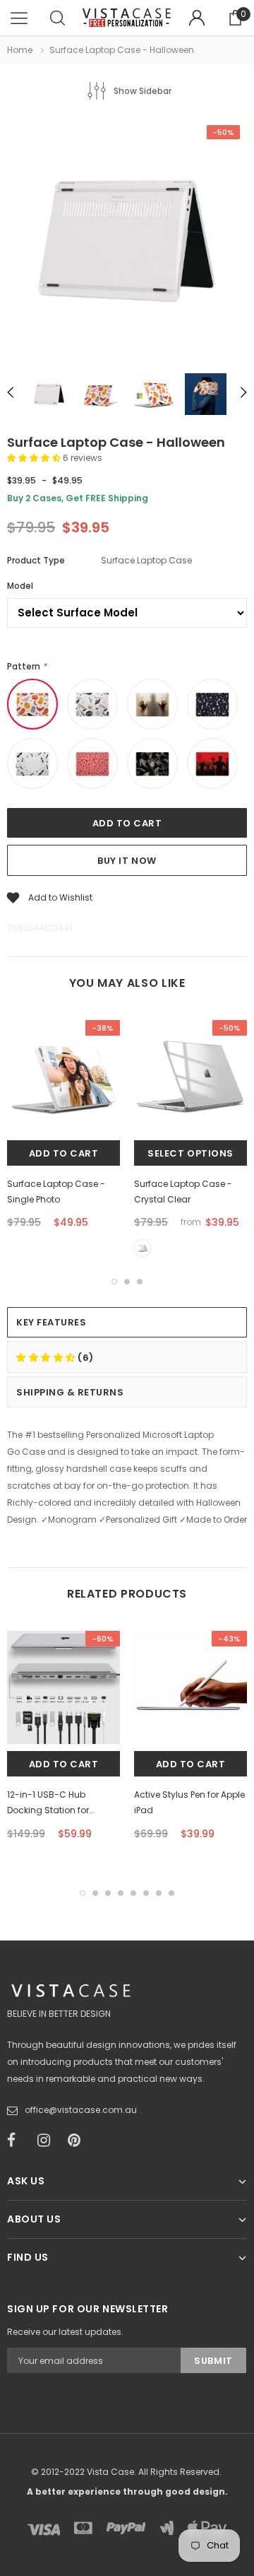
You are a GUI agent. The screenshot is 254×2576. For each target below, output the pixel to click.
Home (20, 50)
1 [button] (114, 1282)
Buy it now (127, 861)
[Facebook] (18, 2141)
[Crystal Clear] (142, 1248)
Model (20, 586)
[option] (127, 240)
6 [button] (146, 1893)
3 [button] (140, 1282)
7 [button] (159, 1893)
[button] (35, 458)
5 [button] (133, 1893)
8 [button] (171, 1893)
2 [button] (127, 1282)
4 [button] (121, 1893)
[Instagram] (48, 2141)
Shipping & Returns (70, 1392)
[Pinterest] (78, 2141)
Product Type (36, 560)
